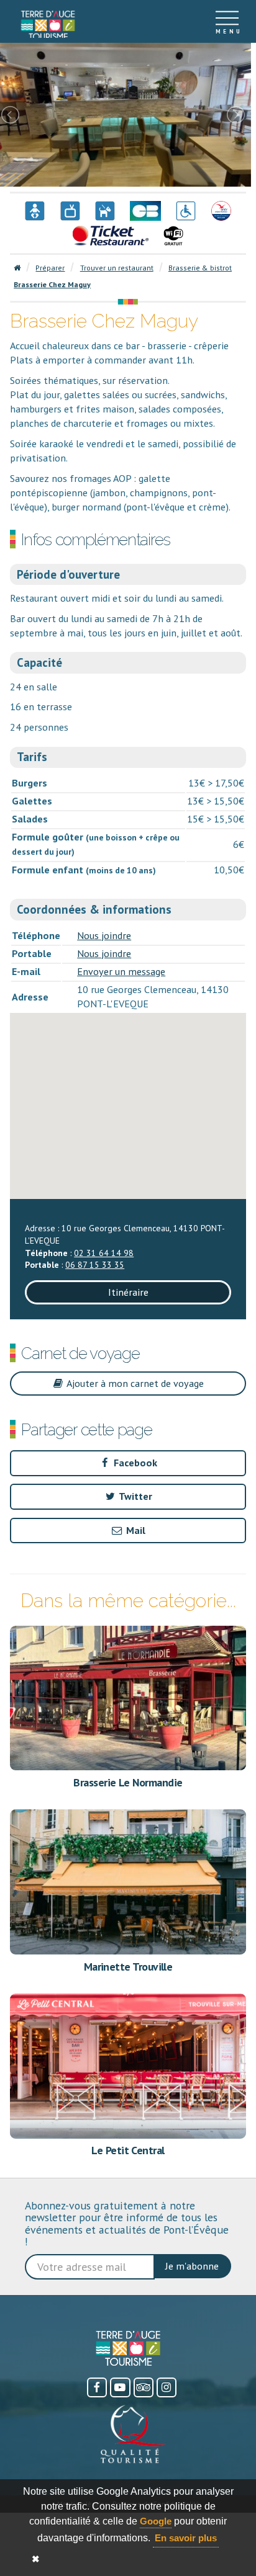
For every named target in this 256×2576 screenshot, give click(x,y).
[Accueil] (48, 22)
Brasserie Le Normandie (128, 1782)
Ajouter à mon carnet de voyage (134, 1383)
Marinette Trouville (128, 1967)
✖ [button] (36, 2559)
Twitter (135, 1496)
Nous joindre (104, 935)
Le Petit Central (128, 2150)
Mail (135, 1530)
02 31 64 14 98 (104, 1253)
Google (156, 2521)
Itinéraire (128, 1292)
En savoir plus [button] (186, 2538)
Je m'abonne (192, 2266)
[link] (48, 25)
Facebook (134, 1463)
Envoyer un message (121, 971)
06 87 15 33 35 (95, 1265)
